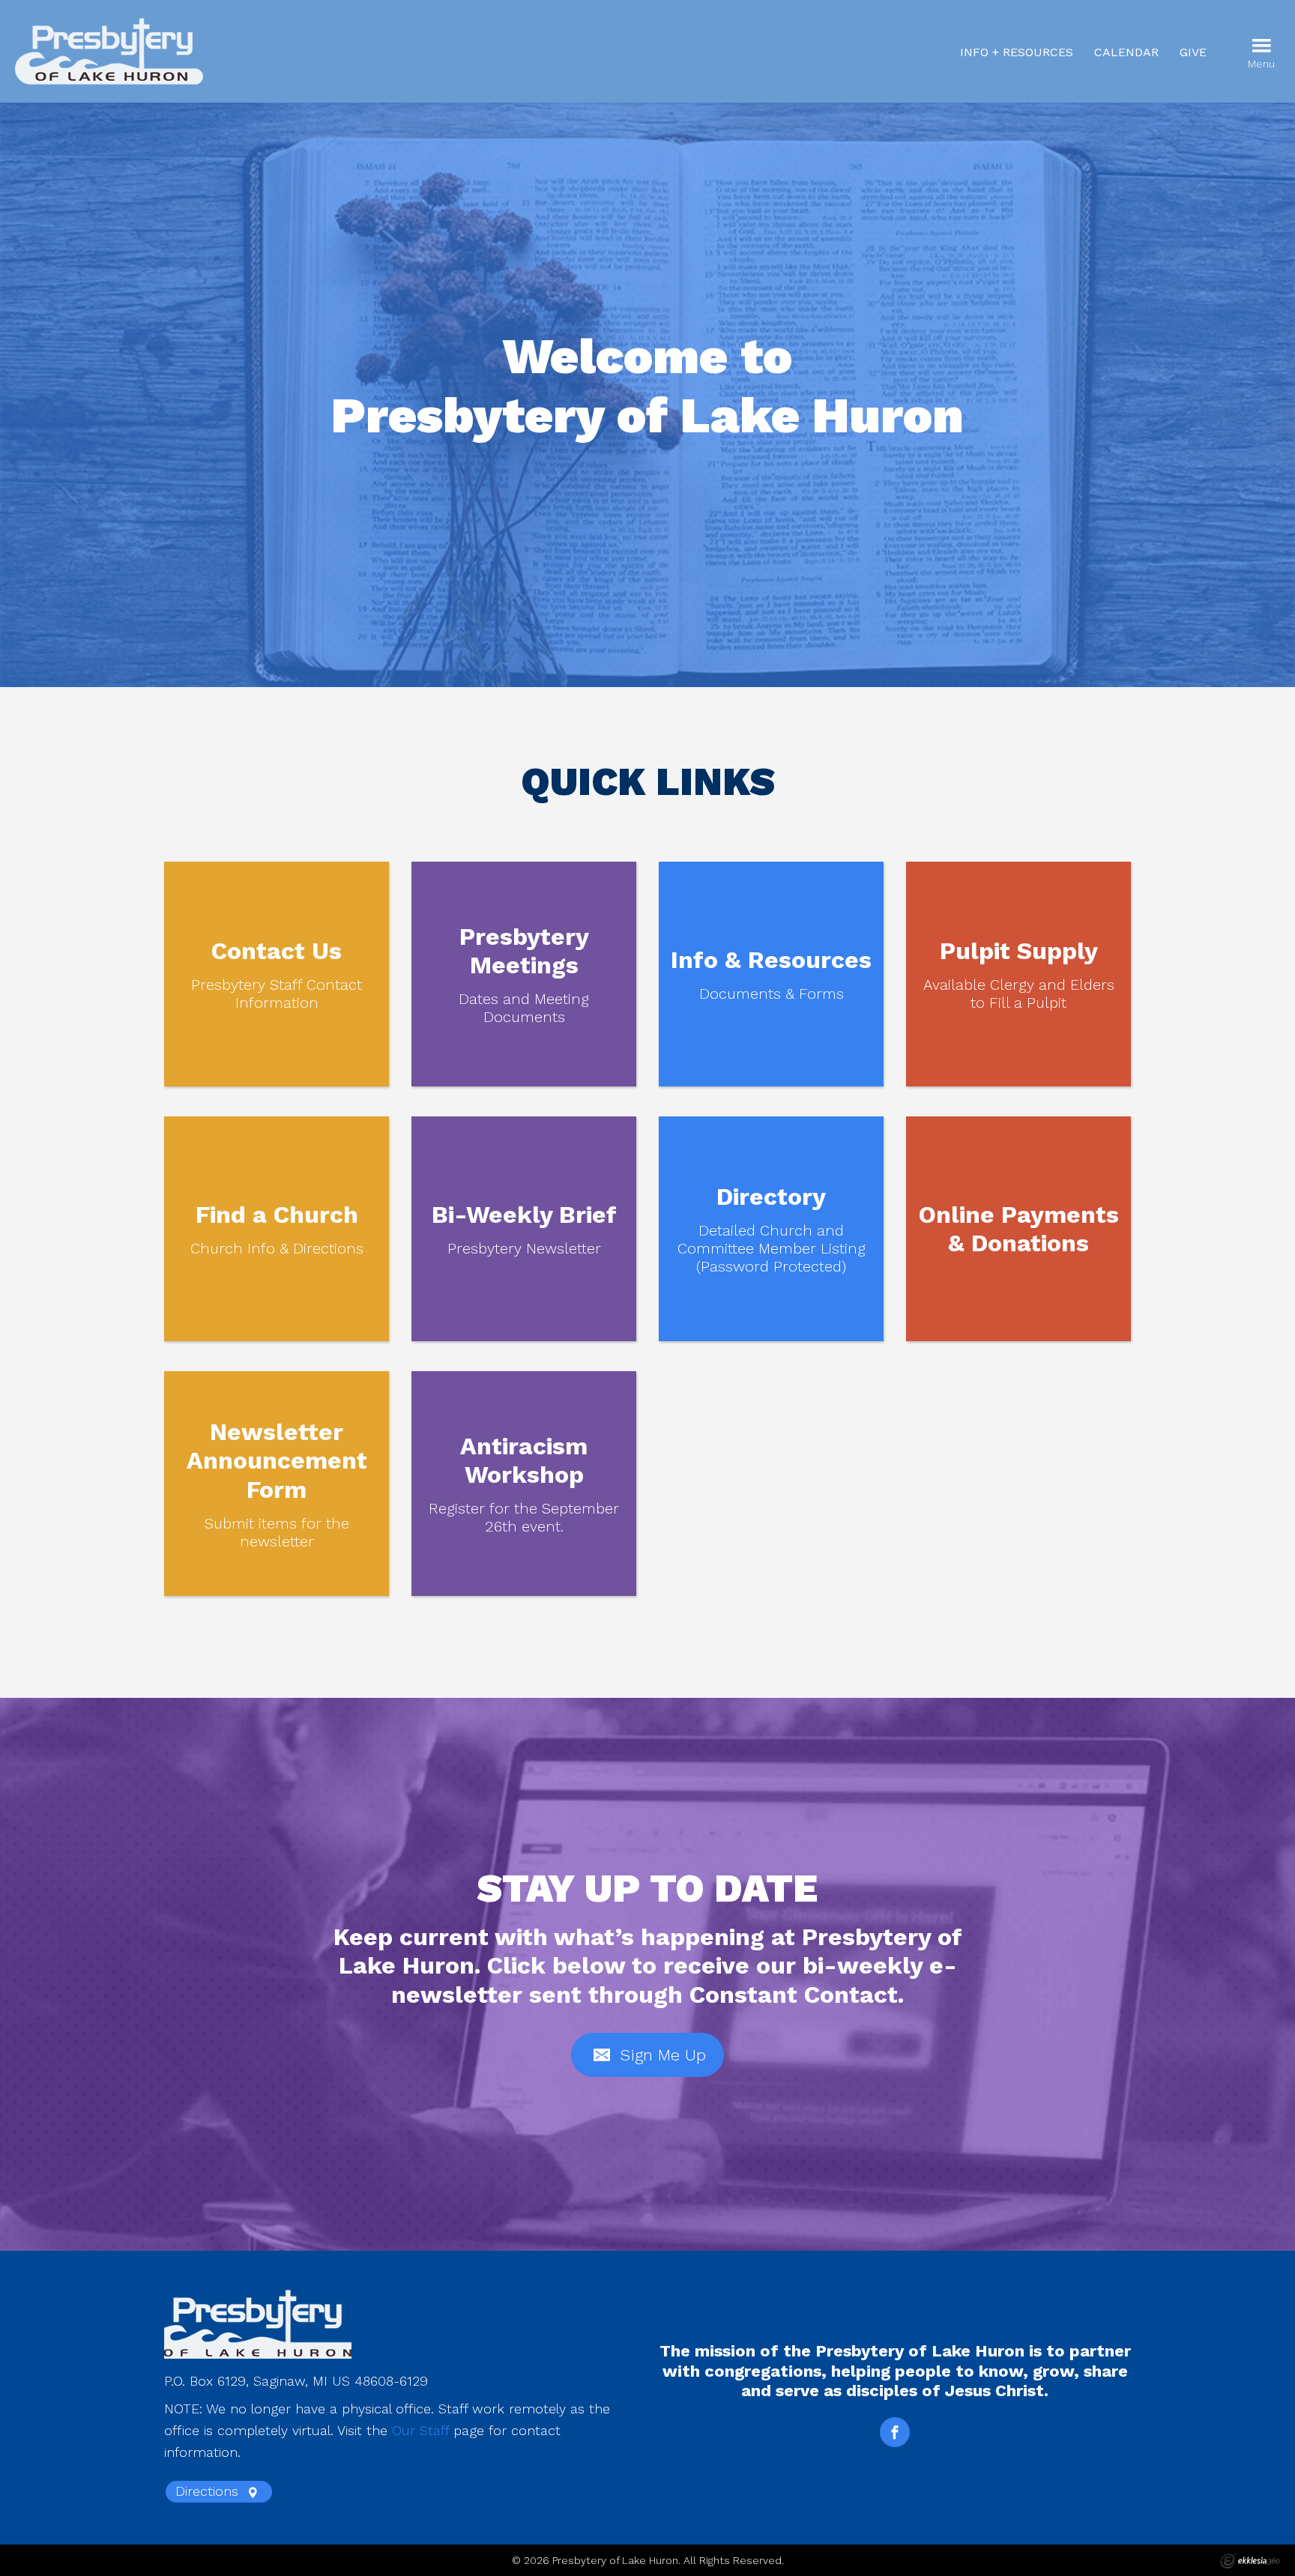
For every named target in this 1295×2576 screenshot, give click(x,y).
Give (1193, 52)
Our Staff (420, 2430)
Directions (209, 2491)
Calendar (1126, 52)
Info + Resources (1017, 52)
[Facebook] (895, 2432)
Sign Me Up (660, 2055)
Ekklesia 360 (1250, 2561)
